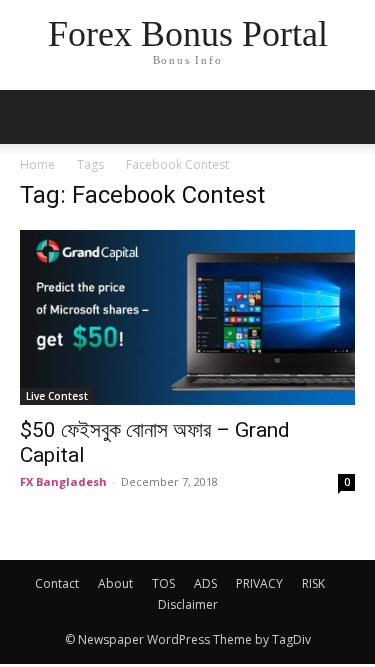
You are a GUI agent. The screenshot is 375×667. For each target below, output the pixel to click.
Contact (57, 583)
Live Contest (57, 396)
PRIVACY (259, 583)
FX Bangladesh (63, 481)
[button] (347, 117)
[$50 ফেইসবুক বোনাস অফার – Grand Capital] (187, 317)
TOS (163, 583)
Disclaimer (188, 604)
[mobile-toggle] (34, 117)
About (115, 583)
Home (37, 164)
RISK (313, 583)
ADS (205, 583)
